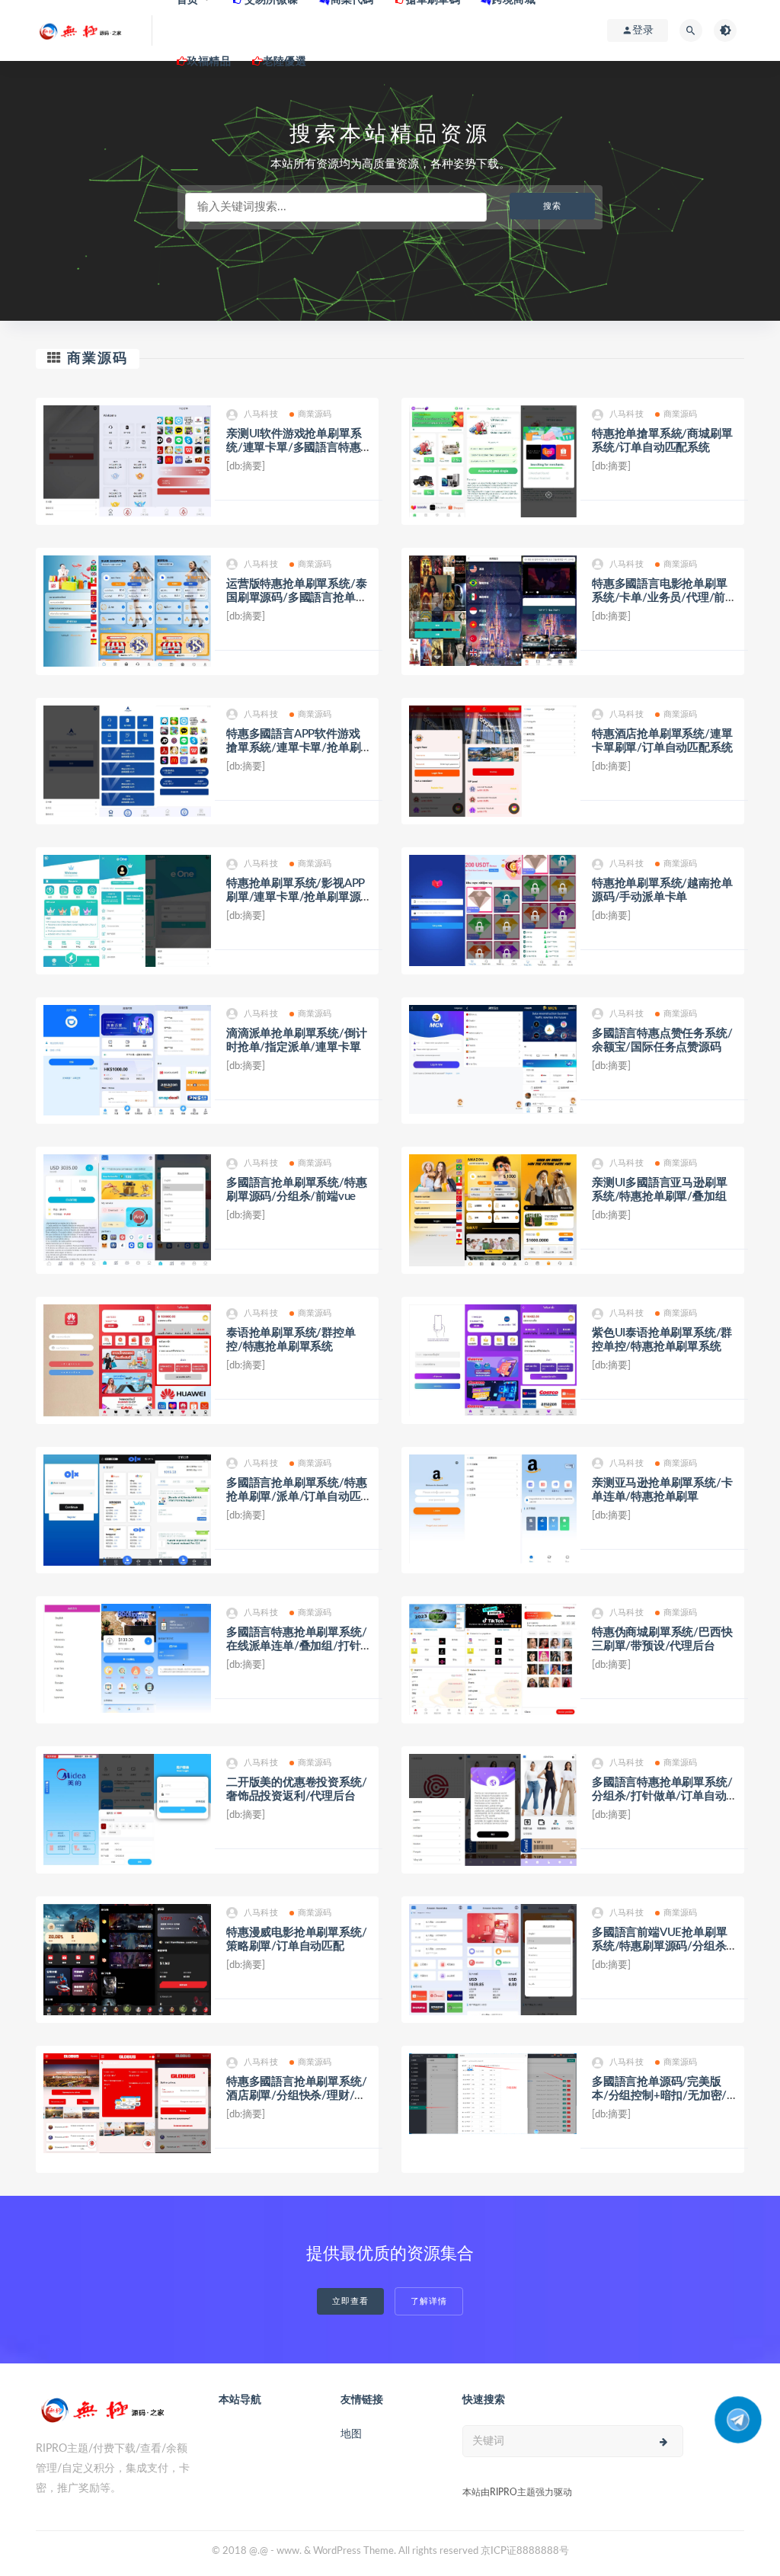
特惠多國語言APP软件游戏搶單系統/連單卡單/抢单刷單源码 (293, 748)
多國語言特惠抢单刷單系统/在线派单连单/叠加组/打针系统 (296, 1646)
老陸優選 (285, 62)
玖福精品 (209, 62)
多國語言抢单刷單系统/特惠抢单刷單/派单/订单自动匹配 (296, 1497)
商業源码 (97, 359)
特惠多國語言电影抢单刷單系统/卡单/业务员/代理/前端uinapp (664, 598)
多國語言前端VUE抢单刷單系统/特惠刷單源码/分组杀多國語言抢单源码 (659, 1946)
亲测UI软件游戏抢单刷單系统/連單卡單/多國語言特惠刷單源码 (294, 448)
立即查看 (350, 2301)
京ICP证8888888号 (525, 2551)
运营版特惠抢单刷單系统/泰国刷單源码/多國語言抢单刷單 (296, 598)
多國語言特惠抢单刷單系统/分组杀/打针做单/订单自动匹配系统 (662, 1796)
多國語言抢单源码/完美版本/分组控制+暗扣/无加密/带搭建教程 (659, 2096)
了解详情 (429, 2301)
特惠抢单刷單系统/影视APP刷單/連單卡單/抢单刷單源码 (296, 897)
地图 (351, 2434)
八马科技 (261, 414)
